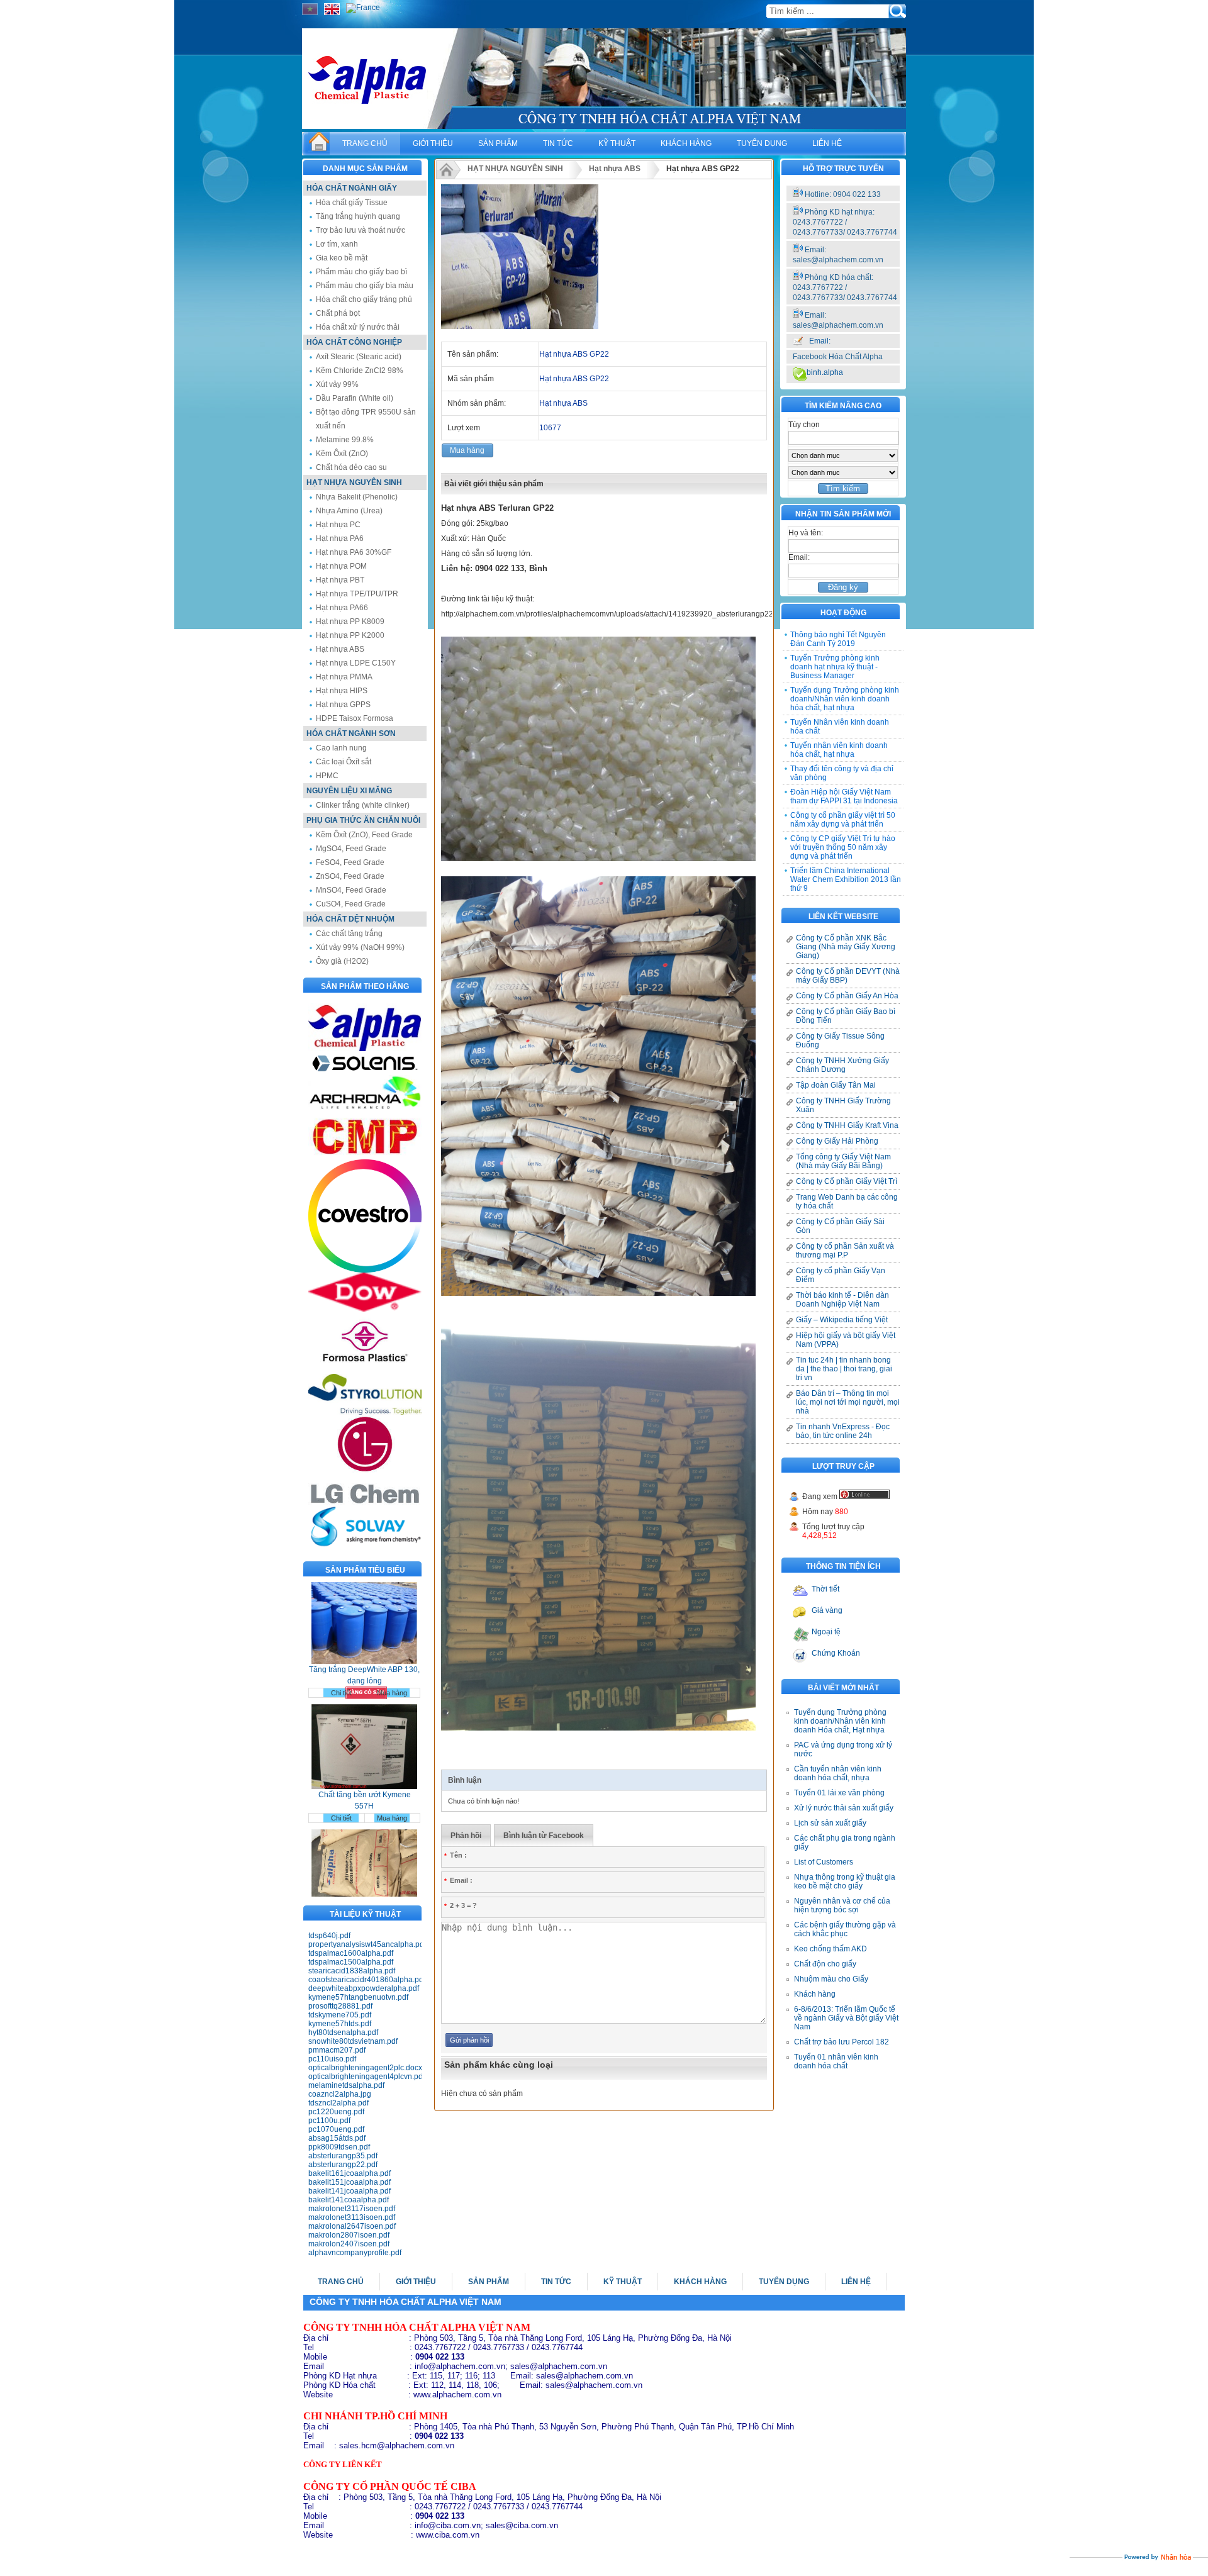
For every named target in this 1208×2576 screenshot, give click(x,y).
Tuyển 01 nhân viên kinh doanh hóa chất (836, 2061)
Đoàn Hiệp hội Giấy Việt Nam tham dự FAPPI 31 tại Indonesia (844, 796)
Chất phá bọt (338, 313)
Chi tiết (341, 1641)
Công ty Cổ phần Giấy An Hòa (847, 996)
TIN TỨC (558, 143)
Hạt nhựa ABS (340, 649)
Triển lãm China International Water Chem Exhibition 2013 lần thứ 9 (846, 879)
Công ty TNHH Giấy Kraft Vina (847, 1125)
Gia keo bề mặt (342, 258)
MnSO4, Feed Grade (351, 890)
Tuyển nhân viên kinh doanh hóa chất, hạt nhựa (839, 750)
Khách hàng (815, 1994)
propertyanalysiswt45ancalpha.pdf (365, 1944)
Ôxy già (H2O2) (342, 961)
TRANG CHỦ (365, 143)
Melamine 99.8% (345, 440)
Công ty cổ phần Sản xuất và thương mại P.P (845, 1251)
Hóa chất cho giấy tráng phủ (364, 299)
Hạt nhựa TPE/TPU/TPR (357, 594)
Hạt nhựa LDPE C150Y (356, 663)
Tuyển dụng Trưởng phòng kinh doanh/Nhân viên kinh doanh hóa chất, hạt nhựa (845, 699)
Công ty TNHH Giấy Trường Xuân (843, 1105)
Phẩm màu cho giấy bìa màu (365, 286)
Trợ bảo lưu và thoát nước (361, 230)
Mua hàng (392, 1641)
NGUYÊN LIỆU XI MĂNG (349, 791)
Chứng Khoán (836, 1653)
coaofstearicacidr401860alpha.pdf (365, 1980)
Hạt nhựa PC (338, 525)
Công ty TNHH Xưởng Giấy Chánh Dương (842, 1065)
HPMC (327, 776)
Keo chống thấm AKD (830, 1949)
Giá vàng (827, 1610)
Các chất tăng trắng (349, 934)
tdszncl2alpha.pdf (338, 2103)
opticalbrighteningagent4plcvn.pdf (365, 2077)
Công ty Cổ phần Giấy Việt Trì (847, 1181)
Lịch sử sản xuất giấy (830, 1823)
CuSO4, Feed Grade (351, 904)
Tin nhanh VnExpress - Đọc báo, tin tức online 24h (843, 1431)
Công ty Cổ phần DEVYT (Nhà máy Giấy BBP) (848, 976)
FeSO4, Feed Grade (350, 862)
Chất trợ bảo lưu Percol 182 (842, 2042)
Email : (458, 1880)
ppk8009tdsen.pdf (339, 2147)
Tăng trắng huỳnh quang (358, 216)
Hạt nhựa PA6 (340, 538)
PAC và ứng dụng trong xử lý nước (843, 1749)
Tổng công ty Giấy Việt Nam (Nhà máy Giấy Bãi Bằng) (843, 1161)
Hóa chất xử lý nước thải (358, 327)
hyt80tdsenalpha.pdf (343, 2032)
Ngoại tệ (826, 1632)
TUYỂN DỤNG (762, 143)
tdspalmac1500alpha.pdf (351, 1962)
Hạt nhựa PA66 (342, 608)
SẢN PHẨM (498, 143)
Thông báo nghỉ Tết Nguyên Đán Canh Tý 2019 (838, 639)
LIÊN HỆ (827, 143)
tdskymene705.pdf (340, 2015)
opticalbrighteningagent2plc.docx (365, 2068)
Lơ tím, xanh (337, 244)
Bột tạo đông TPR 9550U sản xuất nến (366, 419)
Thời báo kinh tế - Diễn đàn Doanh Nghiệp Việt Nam (842, 1300)
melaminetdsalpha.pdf (346, 2085)
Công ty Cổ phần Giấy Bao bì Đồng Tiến (846, 1016)
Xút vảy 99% (337, 384)
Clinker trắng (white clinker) (363, 805)
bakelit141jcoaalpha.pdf (350, 2191)
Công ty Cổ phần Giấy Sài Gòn (840, 1226)
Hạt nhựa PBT (340, 580)
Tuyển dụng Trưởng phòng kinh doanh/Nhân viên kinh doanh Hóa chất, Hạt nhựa (840, 1721)
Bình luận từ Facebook (544, 1836)
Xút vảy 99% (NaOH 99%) (360, 947)
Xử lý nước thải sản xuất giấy (844, 1808)
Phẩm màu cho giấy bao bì (361, 272)
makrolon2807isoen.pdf (349, 2235)
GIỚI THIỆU (433, 143)
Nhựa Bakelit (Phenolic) (357, 497)
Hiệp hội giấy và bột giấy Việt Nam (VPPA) (846, 1340)
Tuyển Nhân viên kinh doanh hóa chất (840, 727)
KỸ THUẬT (617, 143)
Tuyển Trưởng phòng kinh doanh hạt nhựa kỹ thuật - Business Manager (835, 667)
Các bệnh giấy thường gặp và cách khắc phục (845, 1929)
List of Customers (824, 1862)
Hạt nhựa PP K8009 (350, 622)
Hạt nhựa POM (341, 566)
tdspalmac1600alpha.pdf (351, 1953)
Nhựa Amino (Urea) (349, 511)
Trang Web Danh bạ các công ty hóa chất (847, 1202)
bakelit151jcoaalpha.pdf (350, 2182)
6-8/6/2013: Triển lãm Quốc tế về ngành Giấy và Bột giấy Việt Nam (846, 2018)
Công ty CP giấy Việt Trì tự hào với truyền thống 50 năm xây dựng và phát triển (843, 847)
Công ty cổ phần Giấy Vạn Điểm (841, 1275)
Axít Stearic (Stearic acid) (359, 357)
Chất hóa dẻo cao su (351, 467)
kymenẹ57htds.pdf (340, 2024)
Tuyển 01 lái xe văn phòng (839, 1793)
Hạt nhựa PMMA (344, 677)
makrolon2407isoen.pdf (349, 2244)
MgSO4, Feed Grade (351, 849)
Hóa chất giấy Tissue (352, 203)
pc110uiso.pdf (332, 2059)
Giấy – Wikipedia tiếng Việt (842, 1320)
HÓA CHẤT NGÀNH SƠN (351, 733)
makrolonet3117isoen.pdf (352, 2209)
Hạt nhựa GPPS (343, 705)
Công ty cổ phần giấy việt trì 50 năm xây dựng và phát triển (843, 820)
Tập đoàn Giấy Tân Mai (836, 1085)
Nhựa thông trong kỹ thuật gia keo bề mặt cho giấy (845, 1882)
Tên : (456, 1855)
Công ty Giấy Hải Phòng (837, 1141)
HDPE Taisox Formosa (355, 718)
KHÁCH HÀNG (686, 143)
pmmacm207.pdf (337, 2050)
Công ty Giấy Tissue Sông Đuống (840, 1040)
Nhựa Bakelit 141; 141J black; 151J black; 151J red (365, 1873)
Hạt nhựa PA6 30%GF (354, 552)
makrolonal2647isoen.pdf (352, 2226)
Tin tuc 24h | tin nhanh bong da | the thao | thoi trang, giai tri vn (844, 1369)
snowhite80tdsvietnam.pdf (353, 2041)
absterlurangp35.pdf (343, 2156)
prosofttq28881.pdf (340, 2006)
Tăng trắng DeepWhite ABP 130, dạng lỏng (364, 1623)
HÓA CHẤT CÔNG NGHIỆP (354, 342)
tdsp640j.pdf (329, 1936)
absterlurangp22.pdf (343, 2165)
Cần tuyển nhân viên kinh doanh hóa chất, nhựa (838, 1773)
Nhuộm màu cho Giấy (831, 1979)
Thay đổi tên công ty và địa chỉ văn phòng (842, 773)
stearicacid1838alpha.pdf (352, 1971)
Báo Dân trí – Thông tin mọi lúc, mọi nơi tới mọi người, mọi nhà (848, 1402)
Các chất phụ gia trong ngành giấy (845, 1843)
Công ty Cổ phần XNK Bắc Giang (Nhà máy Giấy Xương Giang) (846, 947)
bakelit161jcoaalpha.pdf (350, 2173)
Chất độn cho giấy (825, 1964)
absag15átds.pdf (337, 2138)
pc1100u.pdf (329, 2121)
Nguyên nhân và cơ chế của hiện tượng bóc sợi (842, 1905)
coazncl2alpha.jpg (340, 2094)
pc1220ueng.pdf (336, 2112)
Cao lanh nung (341, 748)
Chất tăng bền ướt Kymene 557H (365, 1748)
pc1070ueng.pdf (336, 2129)
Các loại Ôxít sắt (344, 762)
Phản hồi (466, 1836)
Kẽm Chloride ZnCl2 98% (360, 371)
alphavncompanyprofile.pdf (355, 2253)
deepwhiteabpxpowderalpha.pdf (364, 1988)
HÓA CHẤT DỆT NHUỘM (350, 919)
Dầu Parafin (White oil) (355, 398)
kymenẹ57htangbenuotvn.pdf (358, 1997)
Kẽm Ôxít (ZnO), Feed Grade (364, 835)
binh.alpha (825, 372)
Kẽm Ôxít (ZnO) (342, 454)
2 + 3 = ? (461, 1905)
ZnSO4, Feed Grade (350, 876)
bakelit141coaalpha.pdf (349, 2200)
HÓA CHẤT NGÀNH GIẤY (352, 188)
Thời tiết (825, 1589)
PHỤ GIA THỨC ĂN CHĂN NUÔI (363, 820)
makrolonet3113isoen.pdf (352, 2217)
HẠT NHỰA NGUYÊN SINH (354, 482)
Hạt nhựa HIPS (342, 691)
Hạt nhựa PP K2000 (350, 635)
